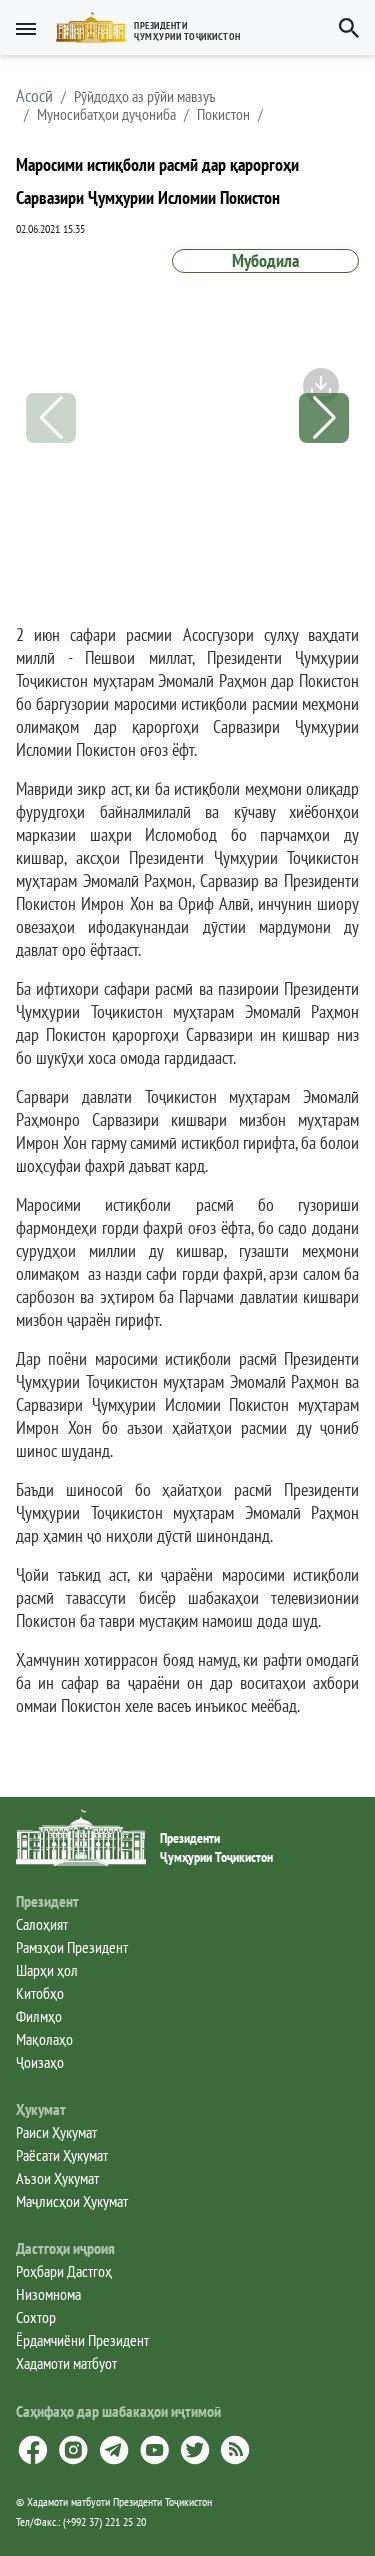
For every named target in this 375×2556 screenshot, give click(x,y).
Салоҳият (42, 1924)
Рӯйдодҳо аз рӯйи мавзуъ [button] (145, 96)
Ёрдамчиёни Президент (82, 2340)
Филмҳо (39, 2016)
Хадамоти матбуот (66, 2363)
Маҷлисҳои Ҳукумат (72, 2201)
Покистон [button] (223, 114)
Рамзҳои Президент (72, 1947)
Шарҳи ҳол (47, 1970)
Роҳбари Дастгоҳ (64, 2271)
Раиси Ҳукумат (56, 2132)
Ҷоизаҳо (40, 2062)
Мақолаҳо (44, 2039)
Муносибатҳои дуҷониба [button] (106, 114)
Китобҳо (40, 1993)
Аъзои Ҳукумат (57, 2178)
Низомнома (48, 2294)
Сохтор (36, 2317)
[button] (156, 27)
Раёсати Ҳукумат (62, 2155)
